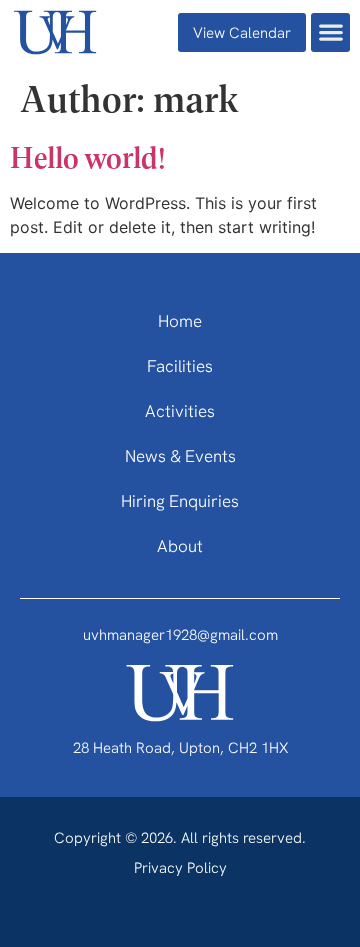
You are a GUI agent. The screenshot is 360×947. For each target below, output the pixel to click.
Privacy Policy (180, 869)
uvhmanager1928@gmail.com (180, 636)
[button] (330, 32)
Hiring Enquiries (180, 502)
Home (180, 322)
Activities (180, 412)
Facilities (180, 367)
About (180, 547)
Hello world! (88, 155)
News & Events (180, 457)
